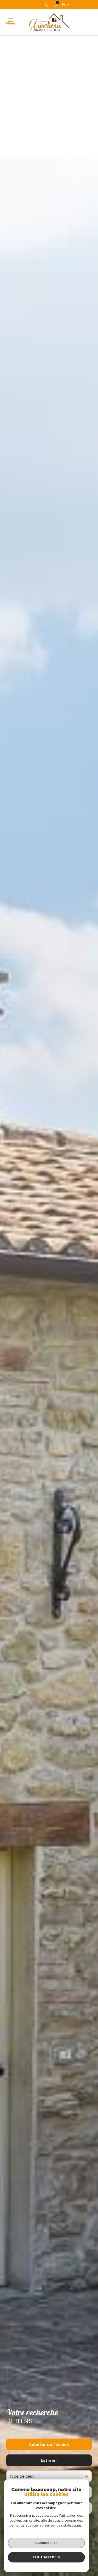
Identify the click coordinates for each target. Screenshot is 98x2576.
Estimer (49, 2460)
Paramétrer (46, 2543)
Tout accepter (47, 2557)
